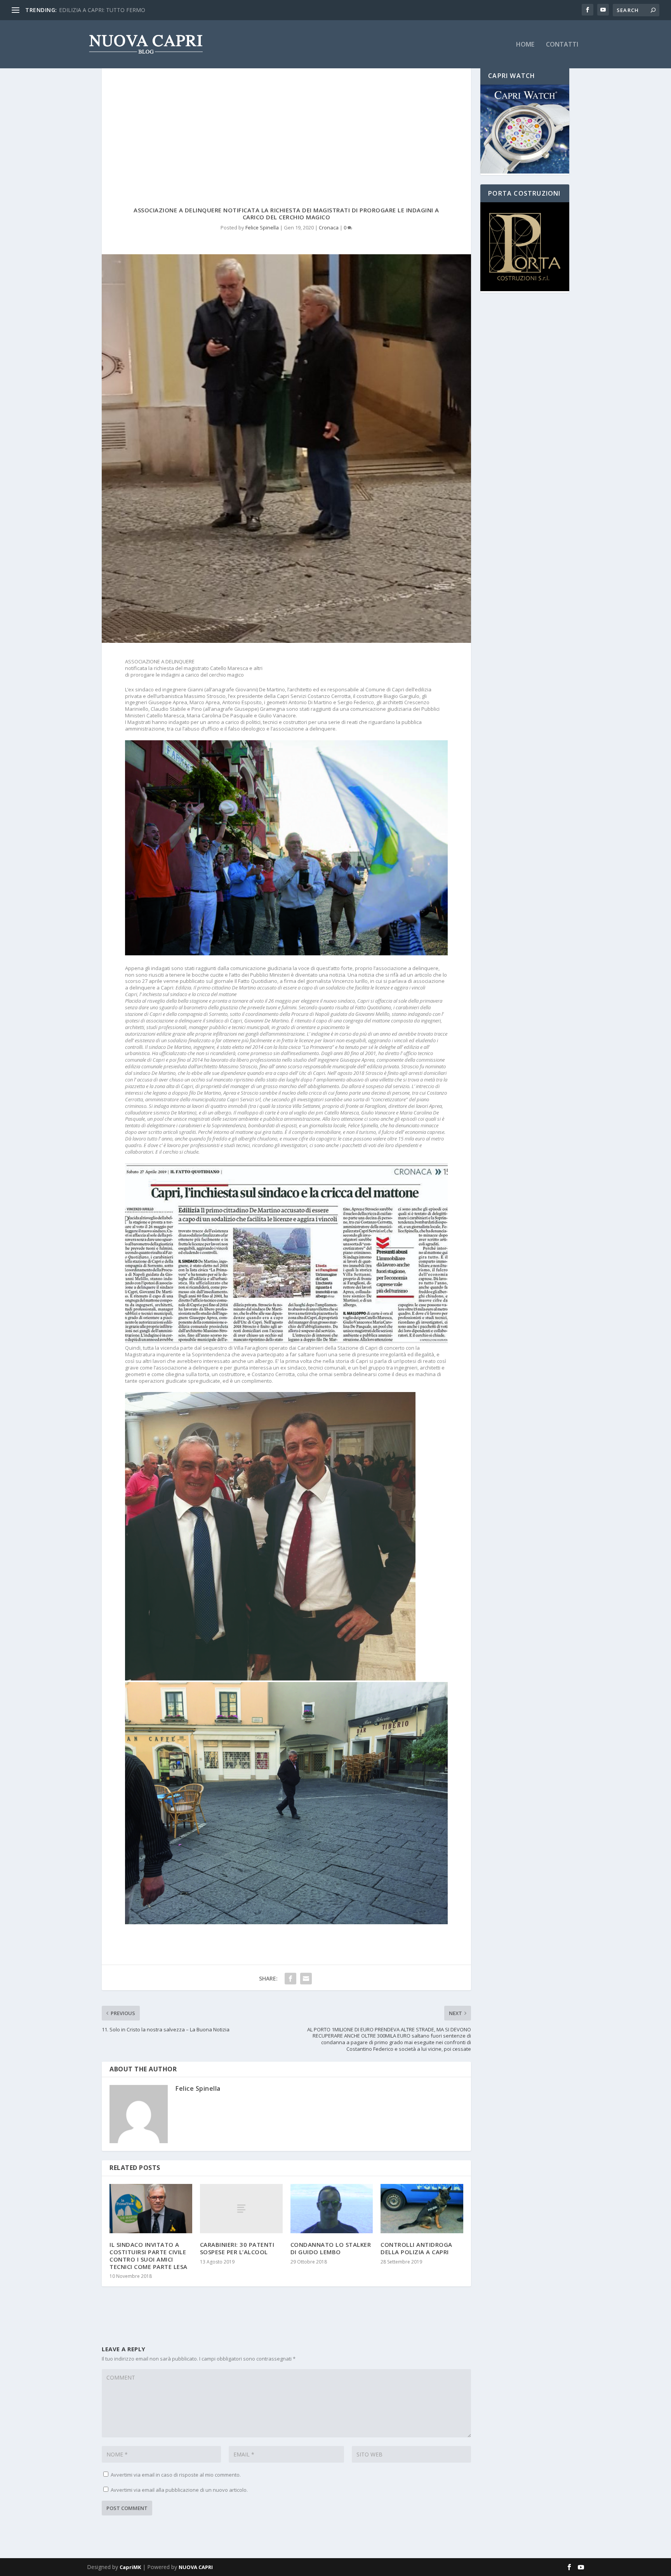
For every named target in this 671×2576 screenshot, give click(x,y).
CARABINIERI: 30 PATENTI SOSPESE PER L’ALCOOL (237, 2248)
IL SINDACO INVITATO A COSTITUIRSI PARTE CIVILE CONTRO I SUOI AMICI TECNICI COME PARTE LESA (149, 2255)
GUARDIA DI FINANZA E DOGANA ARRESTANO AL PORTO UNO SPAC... (150, 10)
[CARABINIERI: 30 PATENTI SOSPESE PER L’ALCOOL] (241, 2209)
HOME (525, 45)
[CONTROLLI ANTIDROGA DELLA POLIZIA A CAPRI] (422, 2209)
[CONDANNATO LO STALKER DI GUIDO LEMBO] (332, 2209)
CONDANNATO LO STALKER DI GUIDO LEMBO (331, 2248)
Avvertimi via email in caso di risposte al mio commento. (176, 2475)
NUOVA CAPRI (196, 2567)
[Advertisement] (286, 125)
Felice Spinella (262, 227)
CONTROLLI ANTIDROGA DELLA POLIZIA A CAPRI (416, 2248)
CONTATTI (562, 45)
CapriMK (130, 2567)
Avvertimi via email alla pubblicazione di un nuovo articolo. (179, 2490)
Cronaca (329, 227)
